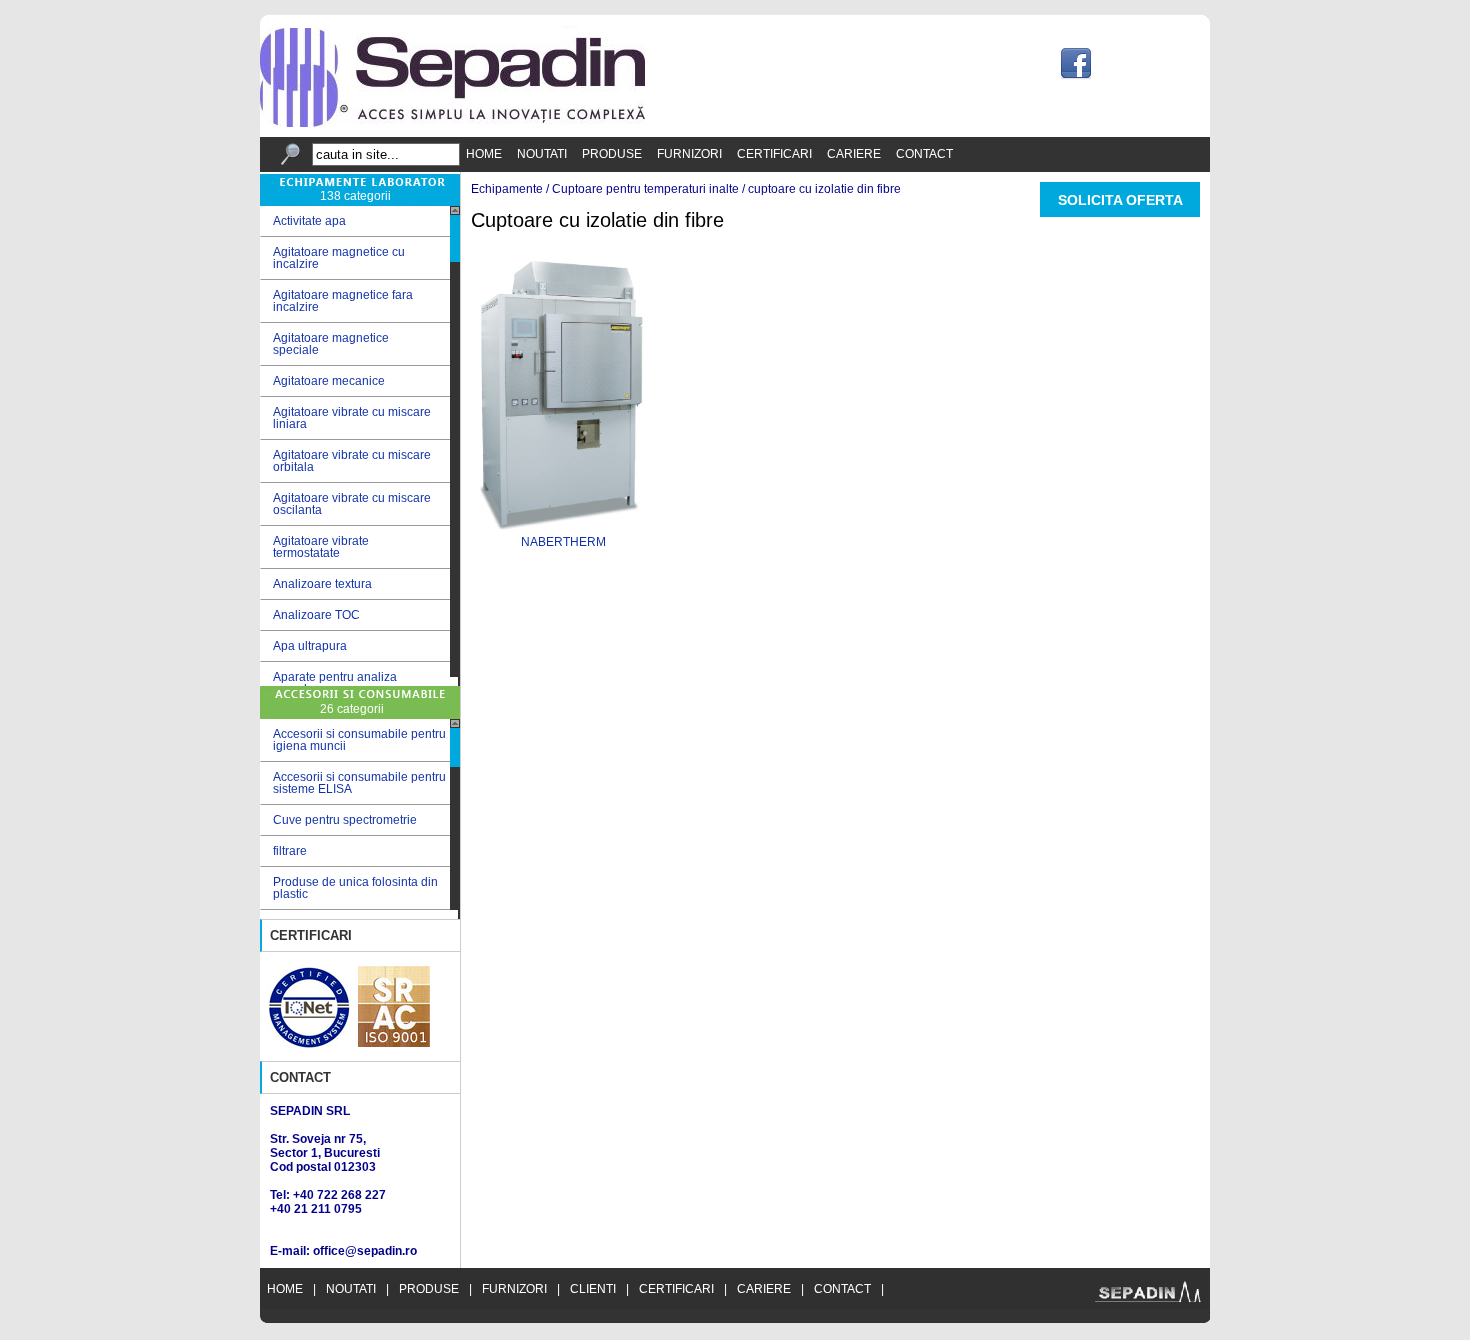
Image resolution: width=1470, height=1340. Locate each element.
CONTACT (924, 154)
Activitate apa (303, 221)
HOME (484, 154)
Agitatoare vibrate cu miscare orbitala (345, 461)
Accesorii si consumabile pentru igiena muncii (359, 740)
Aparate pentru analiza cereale (328, 683)
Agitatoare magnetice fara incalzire (336, 301)
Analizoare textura (316, 584)
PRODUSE (612, 154)
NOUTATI (542, 154)
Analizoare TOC (310, 615)
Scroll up (455, 210)
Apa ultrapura (303, 646)
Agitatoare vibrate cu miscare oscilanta (345, 504)
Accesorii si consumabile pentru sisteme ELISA (359, 783)
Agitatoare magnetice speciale (324, 344)
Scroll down (455, 681)
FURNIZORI (689, 154)
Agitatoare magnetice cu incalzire (332, 258)
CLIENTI (593, 1289)
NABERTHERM (563, 542)
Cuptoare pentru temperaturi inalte (645, 189)
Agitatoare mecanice (322, 381)
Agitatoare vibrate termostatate (314, 547)
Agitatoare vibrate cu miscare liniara (345, 418)
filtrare (290, 851)
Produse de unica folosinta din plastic (355, 888)
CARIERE (854, 154)
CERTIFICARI (774, 154)
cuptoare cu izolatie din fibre (824, 189)
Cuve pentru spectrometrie (345, 820)
